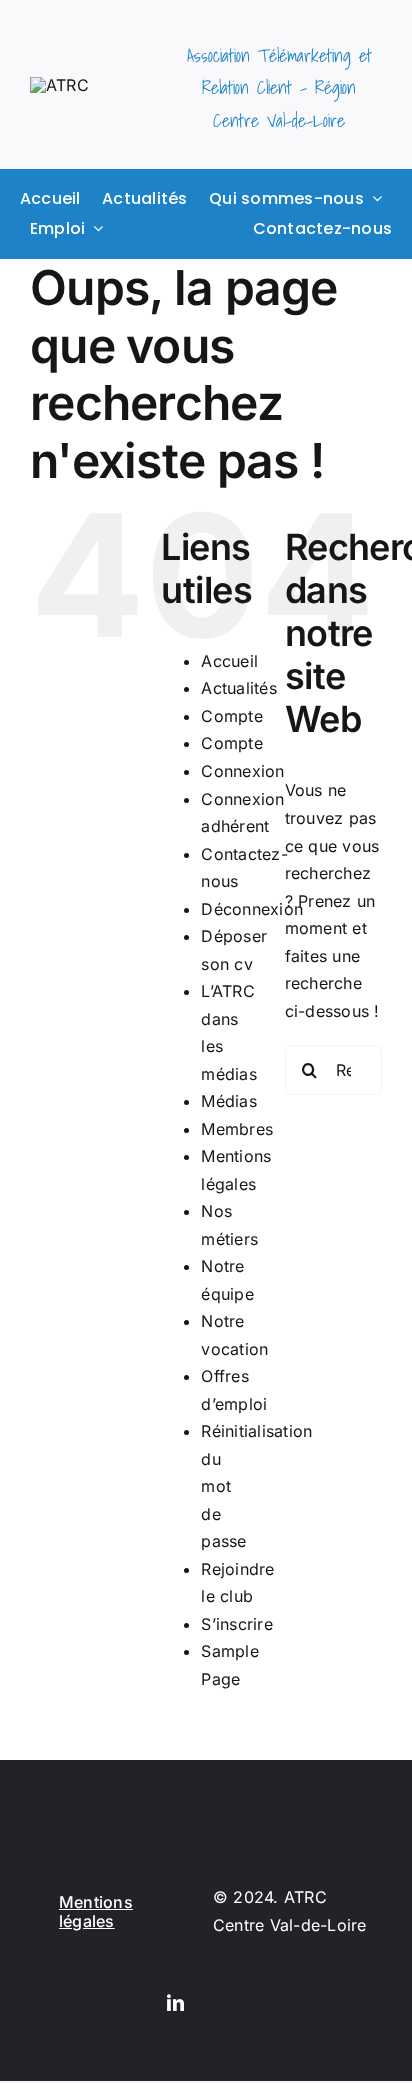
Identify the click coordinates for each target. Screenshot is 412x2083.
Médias (228, 1101)
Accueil (229, 661)
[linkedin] (175, 2002)
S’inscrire (236, 1624)
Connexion (242, 771)
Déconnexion (252, 909)
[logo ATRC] (59, 85)
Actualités (238, 688)
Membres (237, 1129)
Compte (231, 716)
